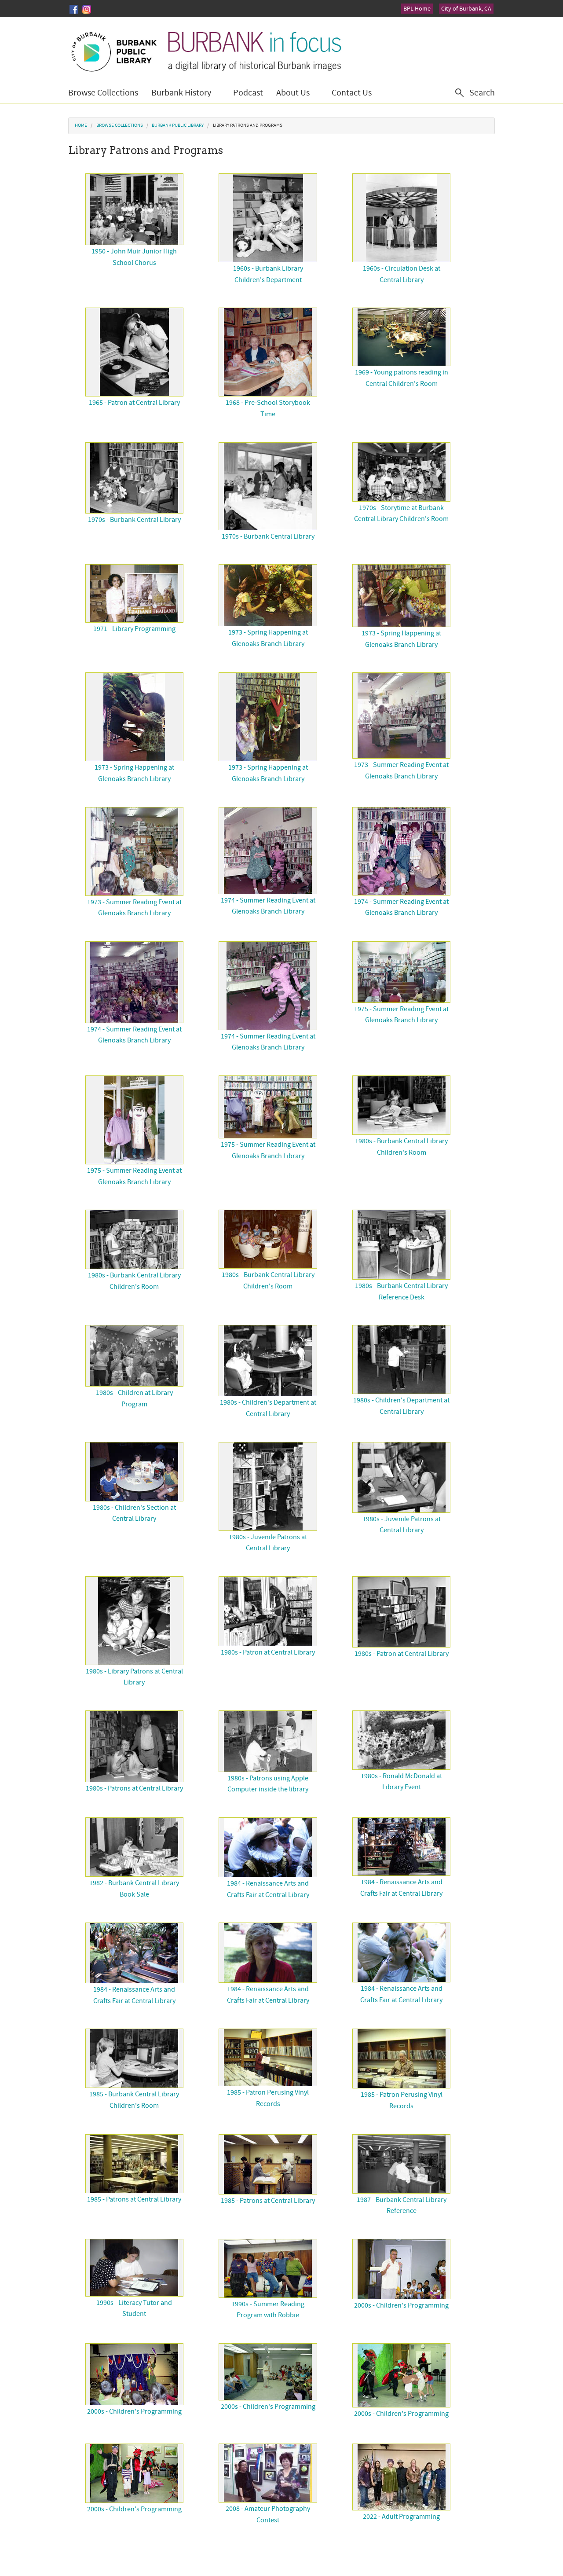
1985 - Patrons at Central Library (134, 2199)
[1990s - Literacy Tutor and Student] (134, 2268)
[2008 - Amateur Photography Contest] (268, 2473)
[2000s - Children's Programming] (401, 2269)
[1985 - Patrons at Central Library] (134, 2164)
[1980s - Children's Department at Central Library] (268, 1361)
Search (482, 93)
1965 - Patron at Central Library (134, 403)
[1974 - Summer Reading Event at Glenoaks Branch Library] (268, 851)
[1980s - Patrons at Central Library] (134, 1746)
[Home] (206, 50)
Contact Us (352, 93)
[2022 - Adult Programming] (401, 2477)
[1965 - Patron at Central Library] (134, 352)
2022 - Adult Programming (401, 2517)
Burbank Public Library (178, 125)
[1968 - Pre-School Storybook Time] (268, 352)
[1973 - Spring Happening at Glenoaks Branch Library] (268, 595)
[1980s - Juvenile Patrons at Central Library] (268, 1486)
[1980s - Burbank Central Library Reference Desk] (401, 1245)
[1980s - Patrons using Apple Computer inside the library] (268, 1741)
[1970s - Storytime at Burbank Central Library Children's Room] (401, 472)
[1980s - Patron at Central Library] (268, 1611)
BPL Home (417, 9)
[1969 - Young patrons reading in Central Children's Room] (401, 337)
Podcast (248, 93)
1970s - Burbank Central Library (134, 520)
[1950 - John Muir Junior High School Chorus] (134, 209)
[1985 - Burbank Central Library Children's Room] (134, 2058)
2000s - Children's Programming (401, 2305)
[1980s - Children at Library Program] (134, 1356)
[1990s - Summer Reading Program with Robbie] (268, 2268)
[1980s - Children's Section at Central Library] (134, 1472)
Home (81, 125)
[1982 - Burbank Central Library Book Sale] (134, 1847)
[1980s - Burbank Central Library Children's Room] (401, 1105)
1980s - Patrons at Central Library (134, 1788)
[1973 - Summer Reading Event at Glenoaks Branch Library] (401, 716)
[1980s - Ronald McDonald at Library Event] (401, 1740)
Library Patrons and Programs (248, 125)
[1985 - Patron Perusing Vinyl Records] (268, 2057)
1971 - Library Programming (134, 629)
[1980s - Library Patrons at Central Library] (134, 1621)
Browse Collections (103, 93)
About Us (293, 93)
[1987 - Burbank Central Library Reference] (401, 2164)
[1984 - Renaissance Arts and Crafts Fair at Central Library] (268, 1847)
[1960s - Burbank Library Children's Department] (268, 218)
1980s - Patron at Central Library (268, 1652)
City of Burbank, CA (466, 9)
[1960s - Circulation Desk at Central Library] (401, 218)
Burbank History (181, 93)
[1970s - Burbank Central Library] (134, 478)
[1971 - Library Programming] (134, 593)
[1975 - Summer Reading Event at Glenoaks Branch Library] (401, 972)
